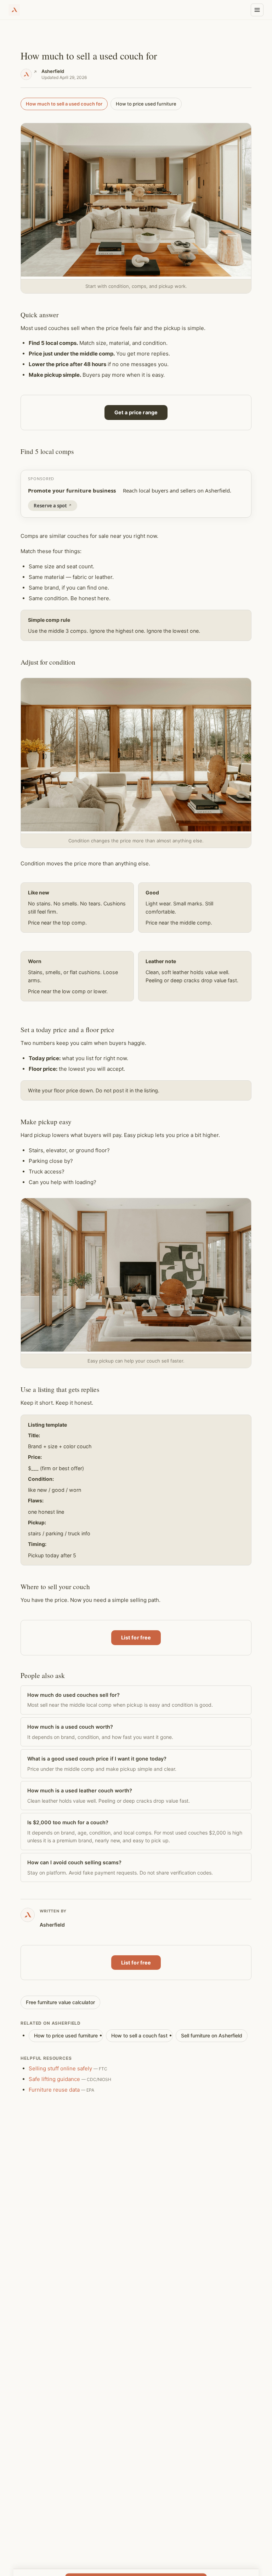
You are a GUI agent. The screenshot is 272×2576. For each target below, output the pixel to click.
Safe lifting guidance (54, 2079)
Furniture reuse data (54, 2090)
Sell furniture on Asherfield (212, 2035)
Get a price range (136, 412)
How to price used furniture (146, 104)
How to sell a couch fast (139, 2035)
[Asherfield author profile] (29, 74)
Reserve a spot (50, 506)
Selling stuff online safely (60, 2068)
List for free (136, 1637)
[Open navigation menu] (257, 10)
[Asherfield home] (14, 10)
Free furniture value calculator (60, 2002)
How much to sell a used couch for (64, 104)
